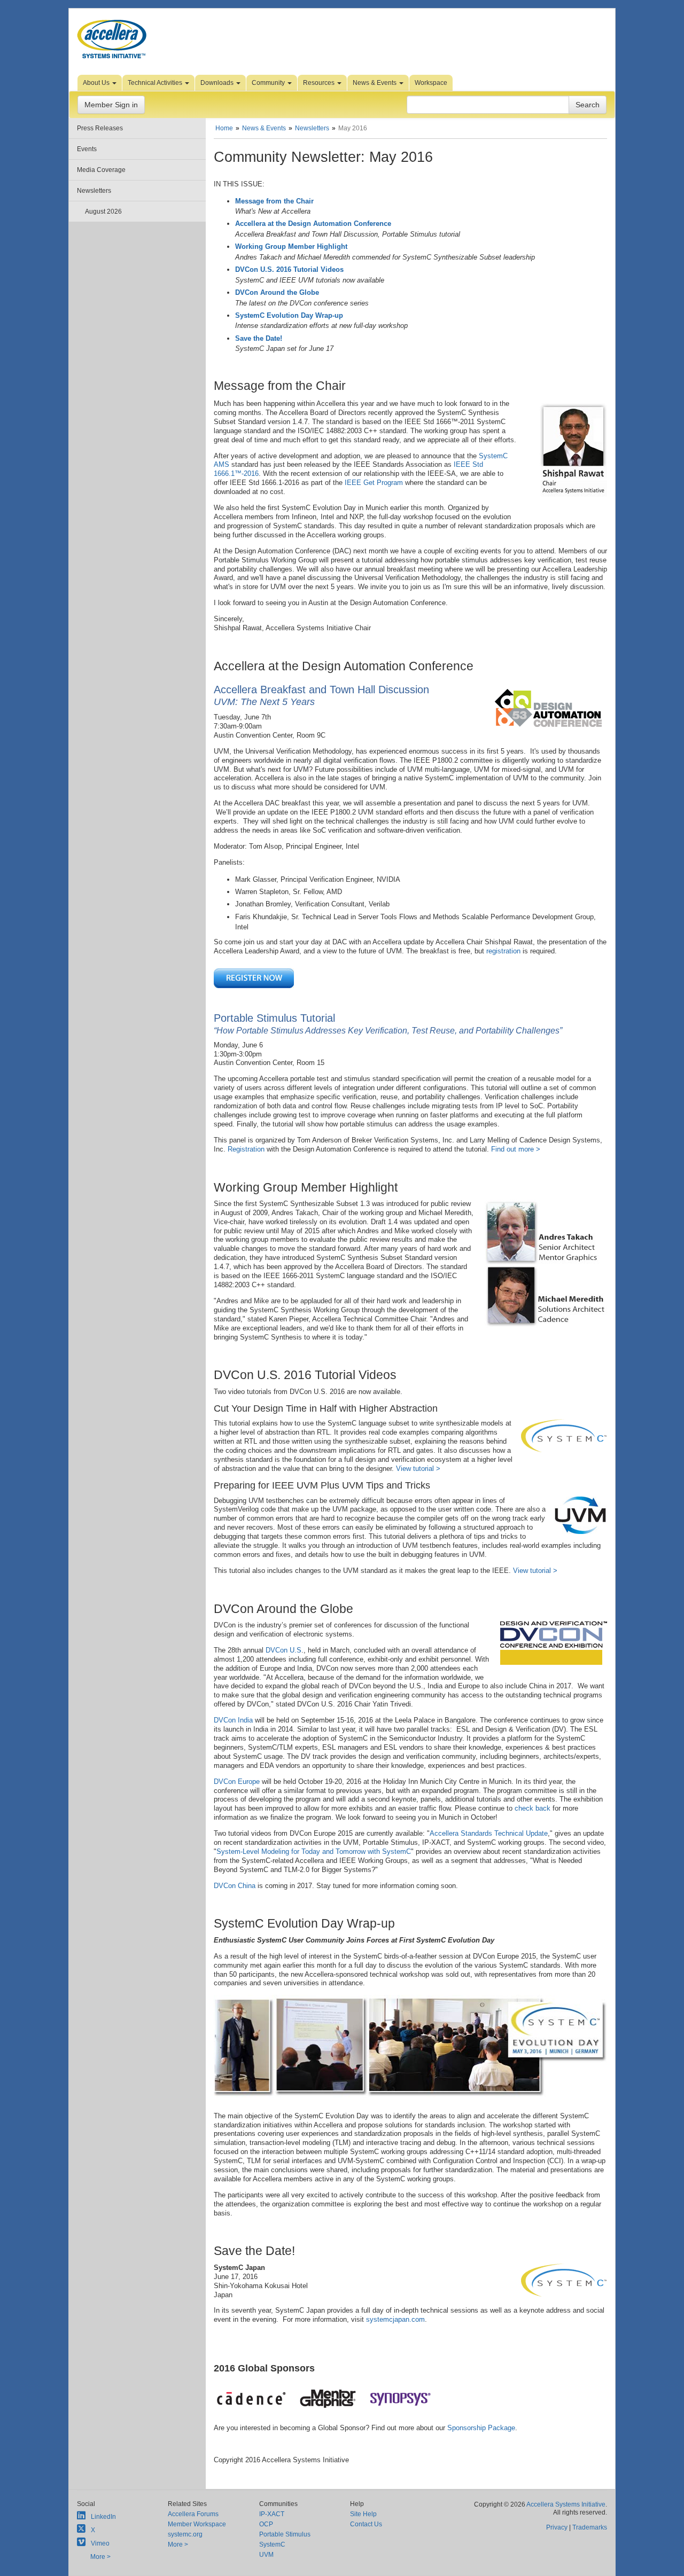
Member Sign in (111, 105)
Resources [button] (320, 83)
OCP (266, 2524)
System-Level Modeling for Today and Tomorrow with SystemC (314, 1851)
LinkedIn (103, 2517)
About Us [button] (97, 83)
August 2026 (103, 212)
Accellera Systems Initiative (566, 2504)
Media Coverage (101, 170)
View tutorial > (418, 1469)
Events (87, 149)
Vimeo (100, 2543)
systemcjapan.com (395, 2319)
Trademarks (590, 2527)
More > (100, 2557)
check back (533, 1808)
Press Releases (100, 128)
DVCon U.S (283, 1650)
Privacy (557, 2527)
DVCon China (235, 1886)
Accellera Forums (193, 2514)
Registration (246, 1149)
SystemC (272, 2544)
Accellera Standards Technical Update (489, 1833)
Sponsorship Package (481, 2428)
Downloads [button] (218, 83)
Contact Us (366, 2524)
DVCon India (233, 1720)
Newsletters (94, 191)
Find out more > (516, 1149)
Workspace (431, 83)
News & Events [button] (375, 83)
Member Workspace (197, 2524)
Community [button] (269, 83)
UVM (266, 2555)
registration (503, 951)
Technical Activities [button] (156, 83)
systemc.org (185, 2534)
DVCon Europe (237, 1782)
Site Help (363, 2514)
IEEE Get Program (374, 483)
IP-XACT (272, 2514)
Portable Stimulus (285, 2534)
